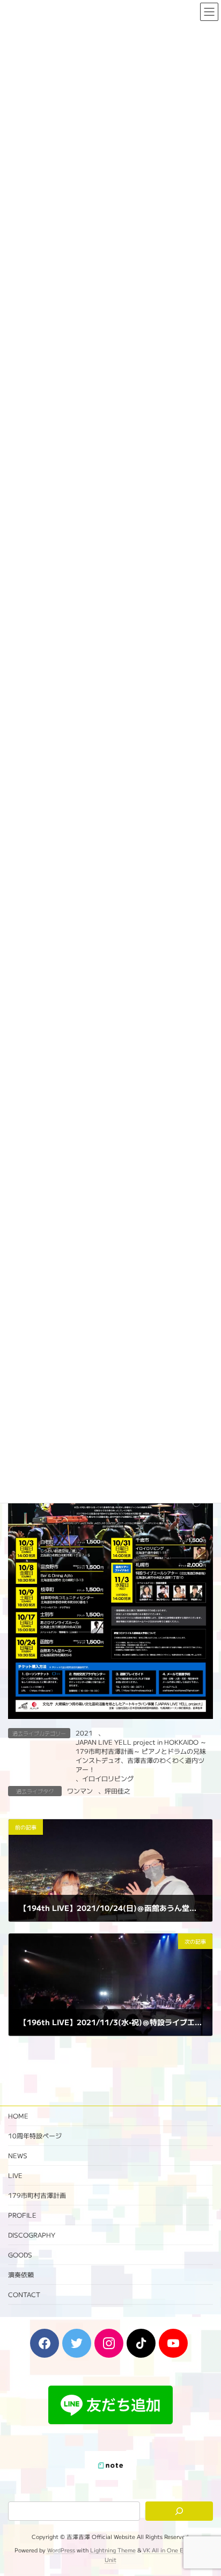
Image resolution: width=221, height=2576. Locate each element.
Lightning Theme (113, 2550)
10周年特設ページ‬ (35, 2135)
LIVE (15, 2175)
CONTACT (24, 2294)
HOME (18, 2116)
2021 (84, 1733)
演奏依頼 (21, 2274)
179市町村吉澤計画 (37, 2195)
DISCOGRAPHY (32, 2235)
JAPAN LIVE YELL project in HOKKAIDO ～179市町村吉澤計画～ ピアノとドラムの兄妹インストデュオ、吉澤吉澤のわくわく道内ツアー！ (141, 1755)
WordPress (61, 2550)
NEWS (18, 2155)
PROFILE (22, 2215)
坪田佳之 (117, 1791)
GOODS (20, 2254)
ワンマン (80, 1791)
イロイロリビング (108, 1778)
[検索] (179, 2511)
